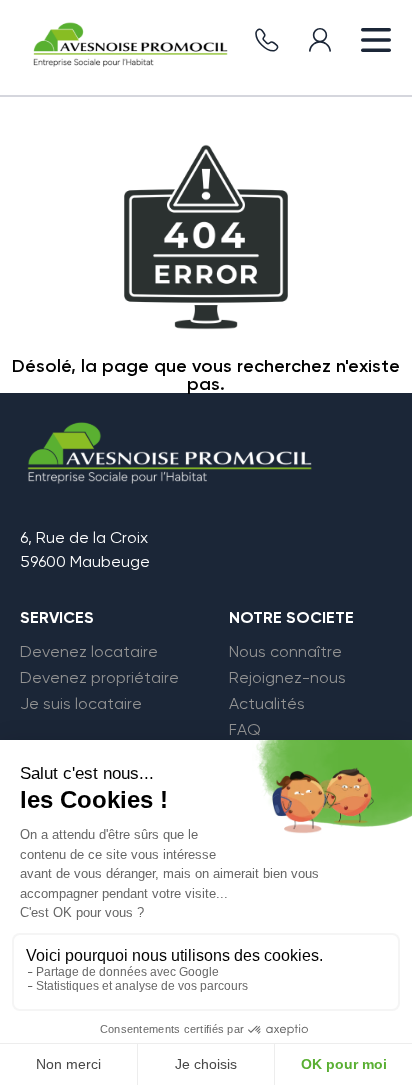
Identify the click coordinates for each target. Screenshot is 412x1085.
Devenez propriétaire (99, 678)
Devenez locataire (89, 652)
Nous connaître (285, 652)
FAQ (245, 730)
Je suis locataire (81, 704)
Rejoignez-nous (287, 678)
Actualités (267, 704)
